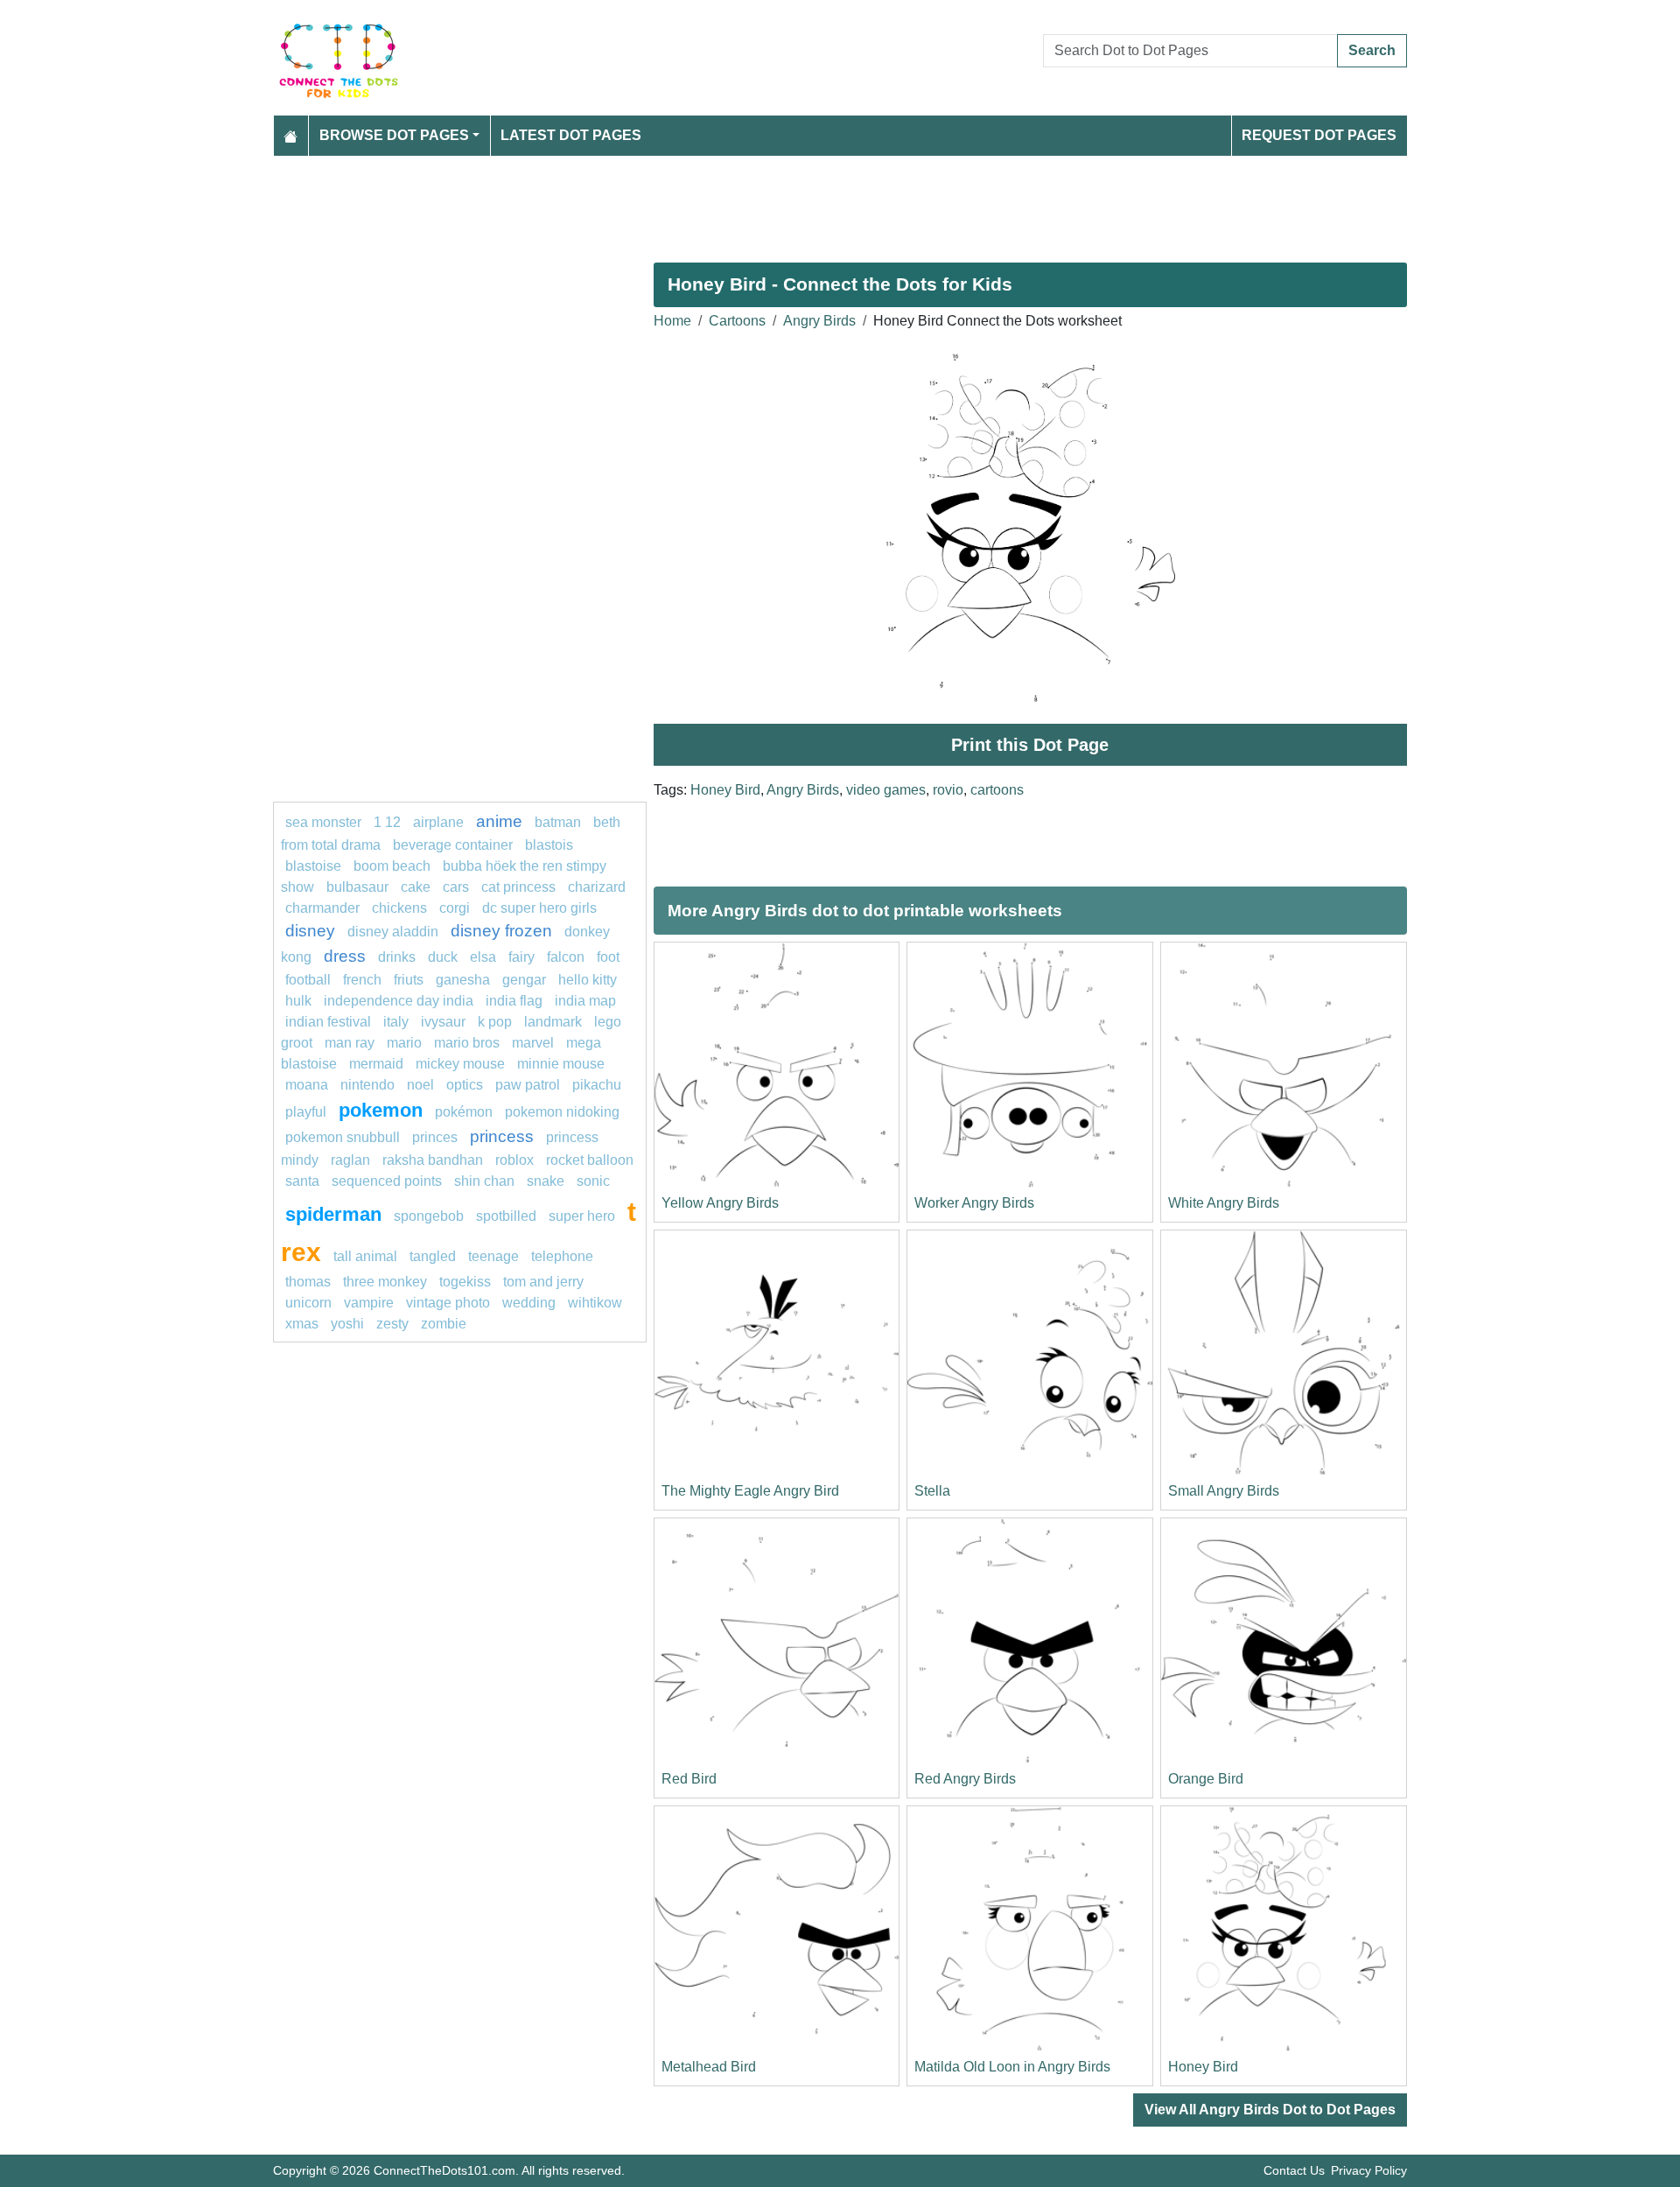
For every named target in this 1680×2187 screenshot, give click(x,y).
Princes (435, 1137)
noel (420, 1085)
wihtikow (595, 1303)
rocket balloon (590, 1160)
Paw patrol (528, 1085)
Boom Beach (392, 866)
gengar (524, 980)
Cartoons (737, 321)
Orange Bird (1206, 1779)
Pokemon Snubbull (343, 1137)
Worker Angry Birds (974, 1203)
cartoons (997, 790)
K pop (495, 1022)
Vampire (369, 1303)
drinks (397, 957)
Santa (302, 1181)
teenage (493, 1256)
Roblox (514, 1160)
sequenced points (387, 1181)
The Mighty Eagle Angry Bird (750, 1491)
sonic (593, 1181)
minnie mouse (561, 1064)
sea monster (325, 822)
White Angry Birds (1224, 1203)
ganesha (463, 980)
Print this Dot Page (1030, 745)
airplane (438, 822)
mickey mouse (460, 1064)
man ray (350, 1043)
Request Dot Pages (1319, 135)
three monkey (385, 1282)
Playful (306, 1112)
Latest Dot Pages (571, 135)
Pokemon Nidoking (562, 1112)
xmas (302, 1324)
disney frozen (501, 931)
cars (456, 887)
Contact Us (1294, 2170)
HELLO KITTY (588, 980)
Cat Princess (518, 887)
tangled (433, 1256)
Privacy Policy (1369, 2170)
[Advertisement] (798, 202)
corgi (455, 908)
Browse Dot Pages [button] (394, 135)
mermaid (376, 1064)
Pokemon (381, 1110)
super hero (584, 1216)
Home (672, 321)
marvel (533, 1043)
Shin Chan (484, 1181)
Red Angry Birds (965, 1779)
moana (307, 1085)
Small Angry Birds (1224, 1491)
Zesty (392, 1324)
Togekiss (465, 1282)
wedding (529, 1303)
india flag (514, 1001)
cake (416, 887)
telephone (562, 1256)
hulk (298, 1001)
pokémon (464, 1112)
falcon (566, 957)
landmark (553, 1022)
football (308, 980)
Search (1372, 50)
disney (310, 931)
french (362, 980)
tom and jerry (543, 1282)
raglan (350, 1160)
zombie (444, 1324)
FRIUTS (409, 980)
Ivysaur (443, 1022)
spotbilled (506, 1216)
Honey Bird (725, 790)
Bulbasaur (357, 887)
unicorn (308, 1303)
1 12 (387, 822)
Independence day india (399, 1001)
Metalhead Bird (709, 2067)
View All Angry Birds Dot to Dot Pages (1270, 2110)
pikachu (597, 1085)
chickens (399, 908)
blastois (549, 845)
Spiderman (333, 1214)
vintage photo (448, 1303)
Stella (932, 1491)
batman (558, 822)
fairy (521, 957)
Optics (465, 1085)
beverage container (453, 845)
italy (396, 1022)
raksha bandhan (433, 1160)
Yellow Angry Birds (720, 1203)
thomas (308, 1282)
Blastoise (313, 866)
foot (608, 957)
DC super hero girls (539, 908)
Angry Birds (819, 321)
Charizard (597, 887)
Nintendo (367, 1085)
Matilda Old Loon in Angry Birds (1012, 2067)
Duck (443, 957)
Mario (404, 1043)
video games (886, 790)
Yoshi (347, 1324)
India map (585, 1001)
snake (546, 1181)
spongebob (429, 1216)
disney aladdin (393, 932)
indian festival (328, 1022)
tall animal (365, 1256)
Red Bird (689, 1779)
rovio (948, 790)
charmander (324, 908)
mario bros (467, 1043)
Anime (499, 821)
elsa (483, 957)
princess (502, 1136)
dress (345, 956)
